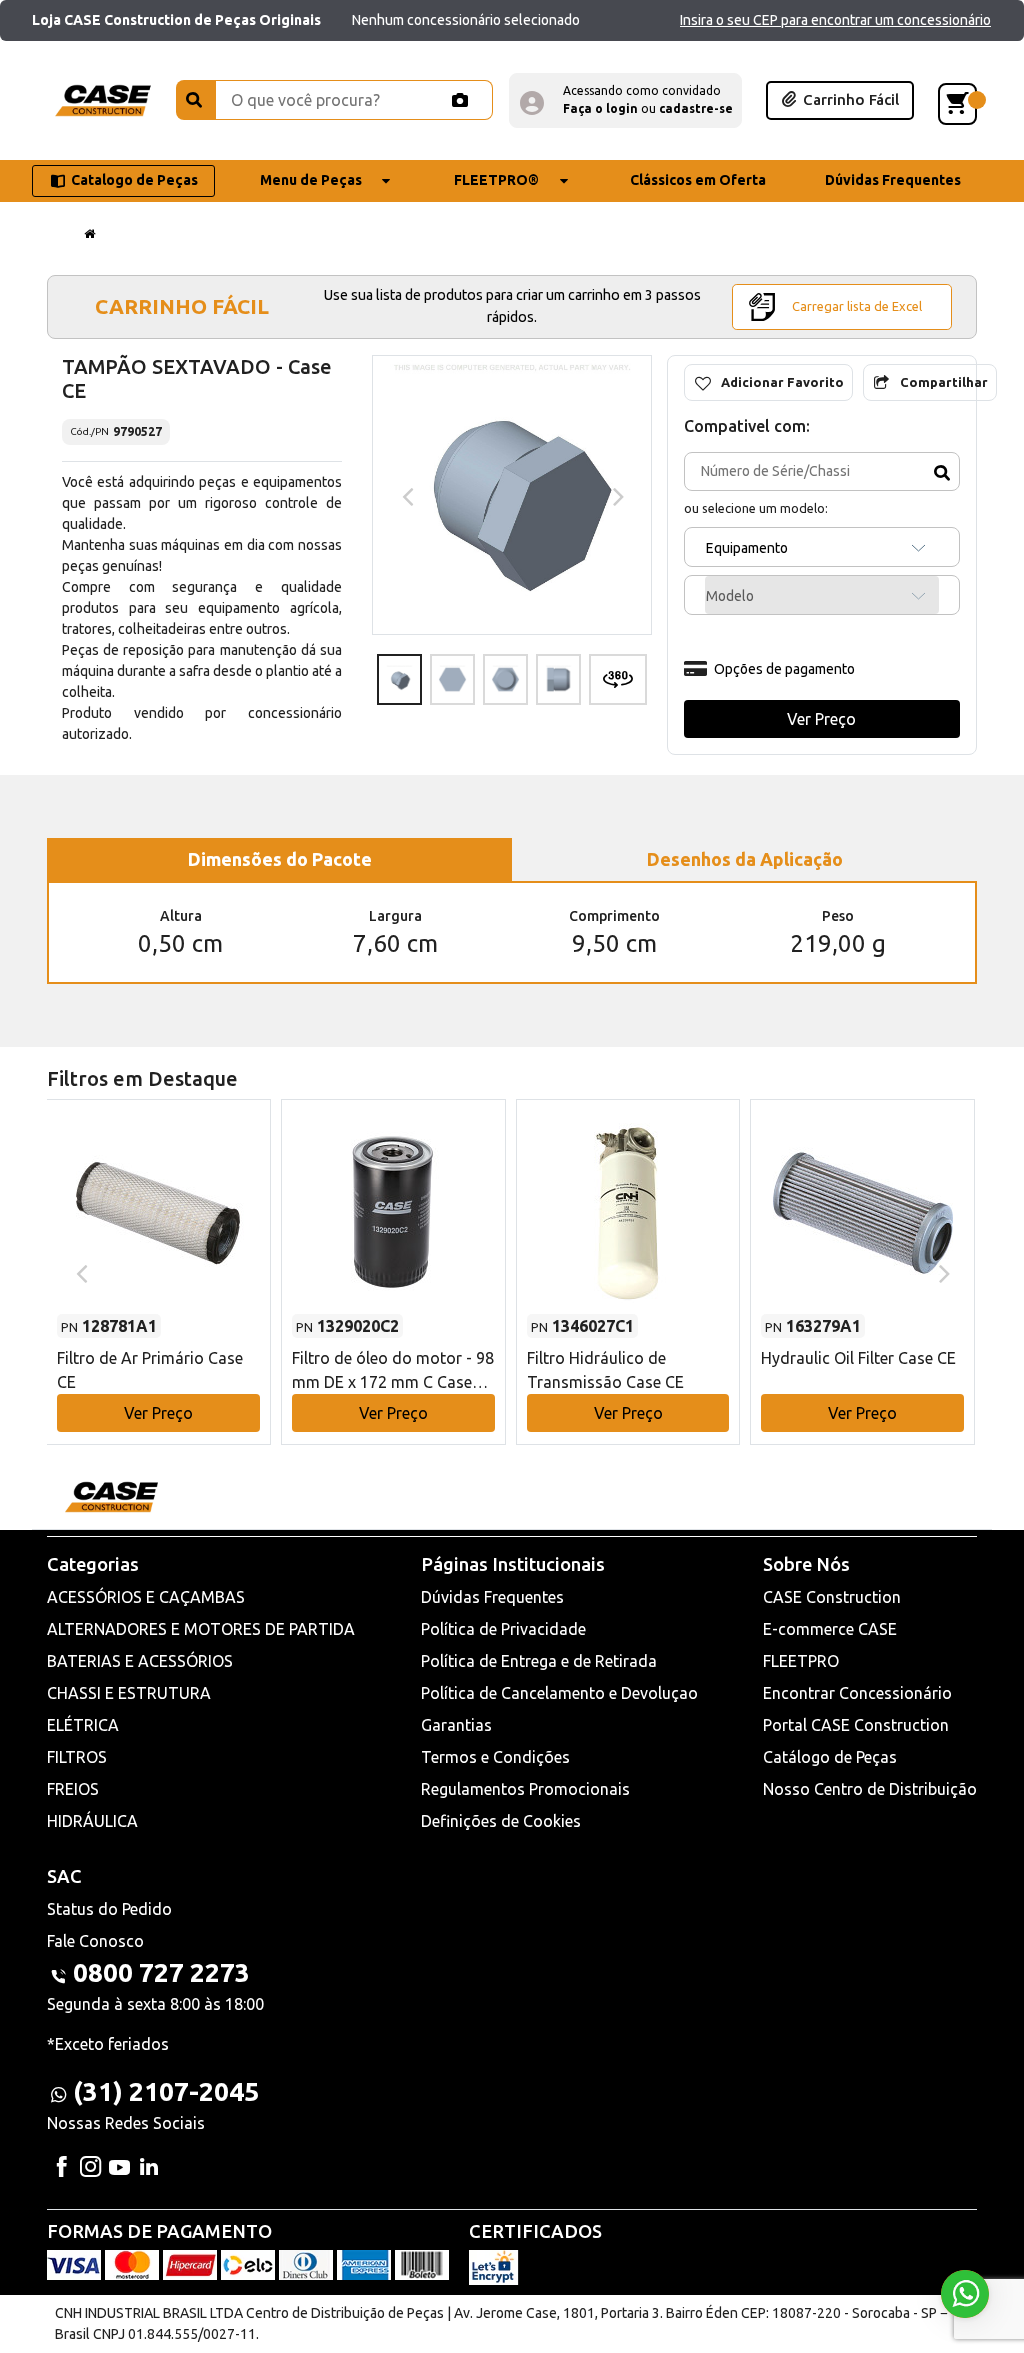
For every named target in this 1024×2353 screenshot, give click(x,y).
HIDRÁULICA (92, 1821)
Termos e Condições (495, 1757)
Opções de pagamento (784, 669)
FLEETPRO (801, 1661)
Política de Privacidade (503, 1629)
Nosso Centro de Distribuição (870, 1789)
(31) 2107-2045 (166, 2091)
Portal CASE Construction (856, 1725)
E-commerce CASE (830, 1629)
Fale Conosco (95, 1941)
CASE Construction (832, 1597)
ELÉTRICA (83, 1725)
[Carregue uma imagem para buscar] (460, 100)
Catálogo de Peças (830, 1757)
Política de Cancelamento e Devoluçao (559, 1693)
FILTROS (77, 1757)
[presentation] (405, 495)
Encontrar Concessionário (857, 1693)
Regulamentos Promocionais (525, 1789)
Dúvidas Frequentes (492, 1597)
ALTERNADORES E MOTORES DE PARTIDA (201, 1629)
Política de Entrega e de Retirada (539, 1661)
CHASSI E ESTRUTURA (129, 1693)
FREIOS (73, 1789)
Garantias (456, 1725)
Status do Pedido (109, 1909)
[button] (625, 100)
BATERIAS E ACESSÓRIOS (140, 1661)
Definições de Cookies (501, 1821)
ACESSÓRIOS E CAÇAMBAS (146, 1597)
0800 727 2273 (161, 1972)
